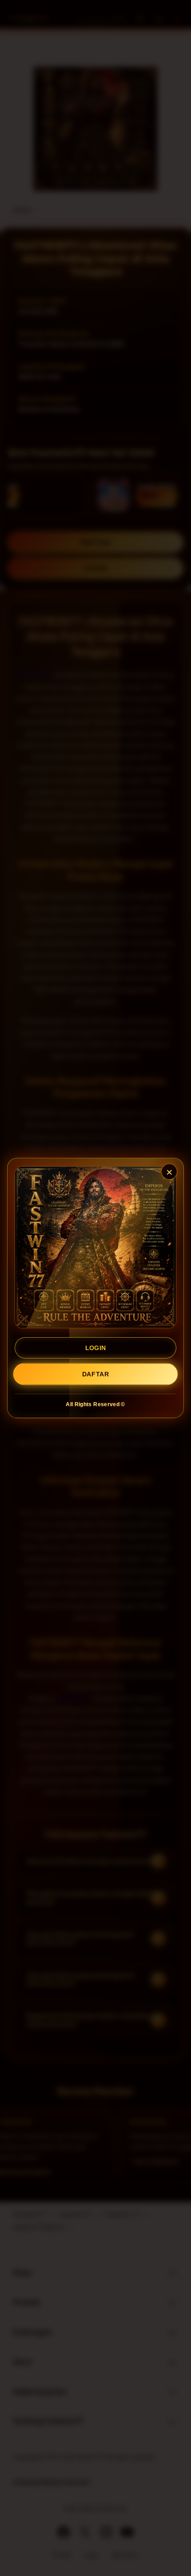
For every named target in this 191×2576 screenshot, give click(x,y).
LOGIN (96, 1348)
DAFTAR (95, 1374)
